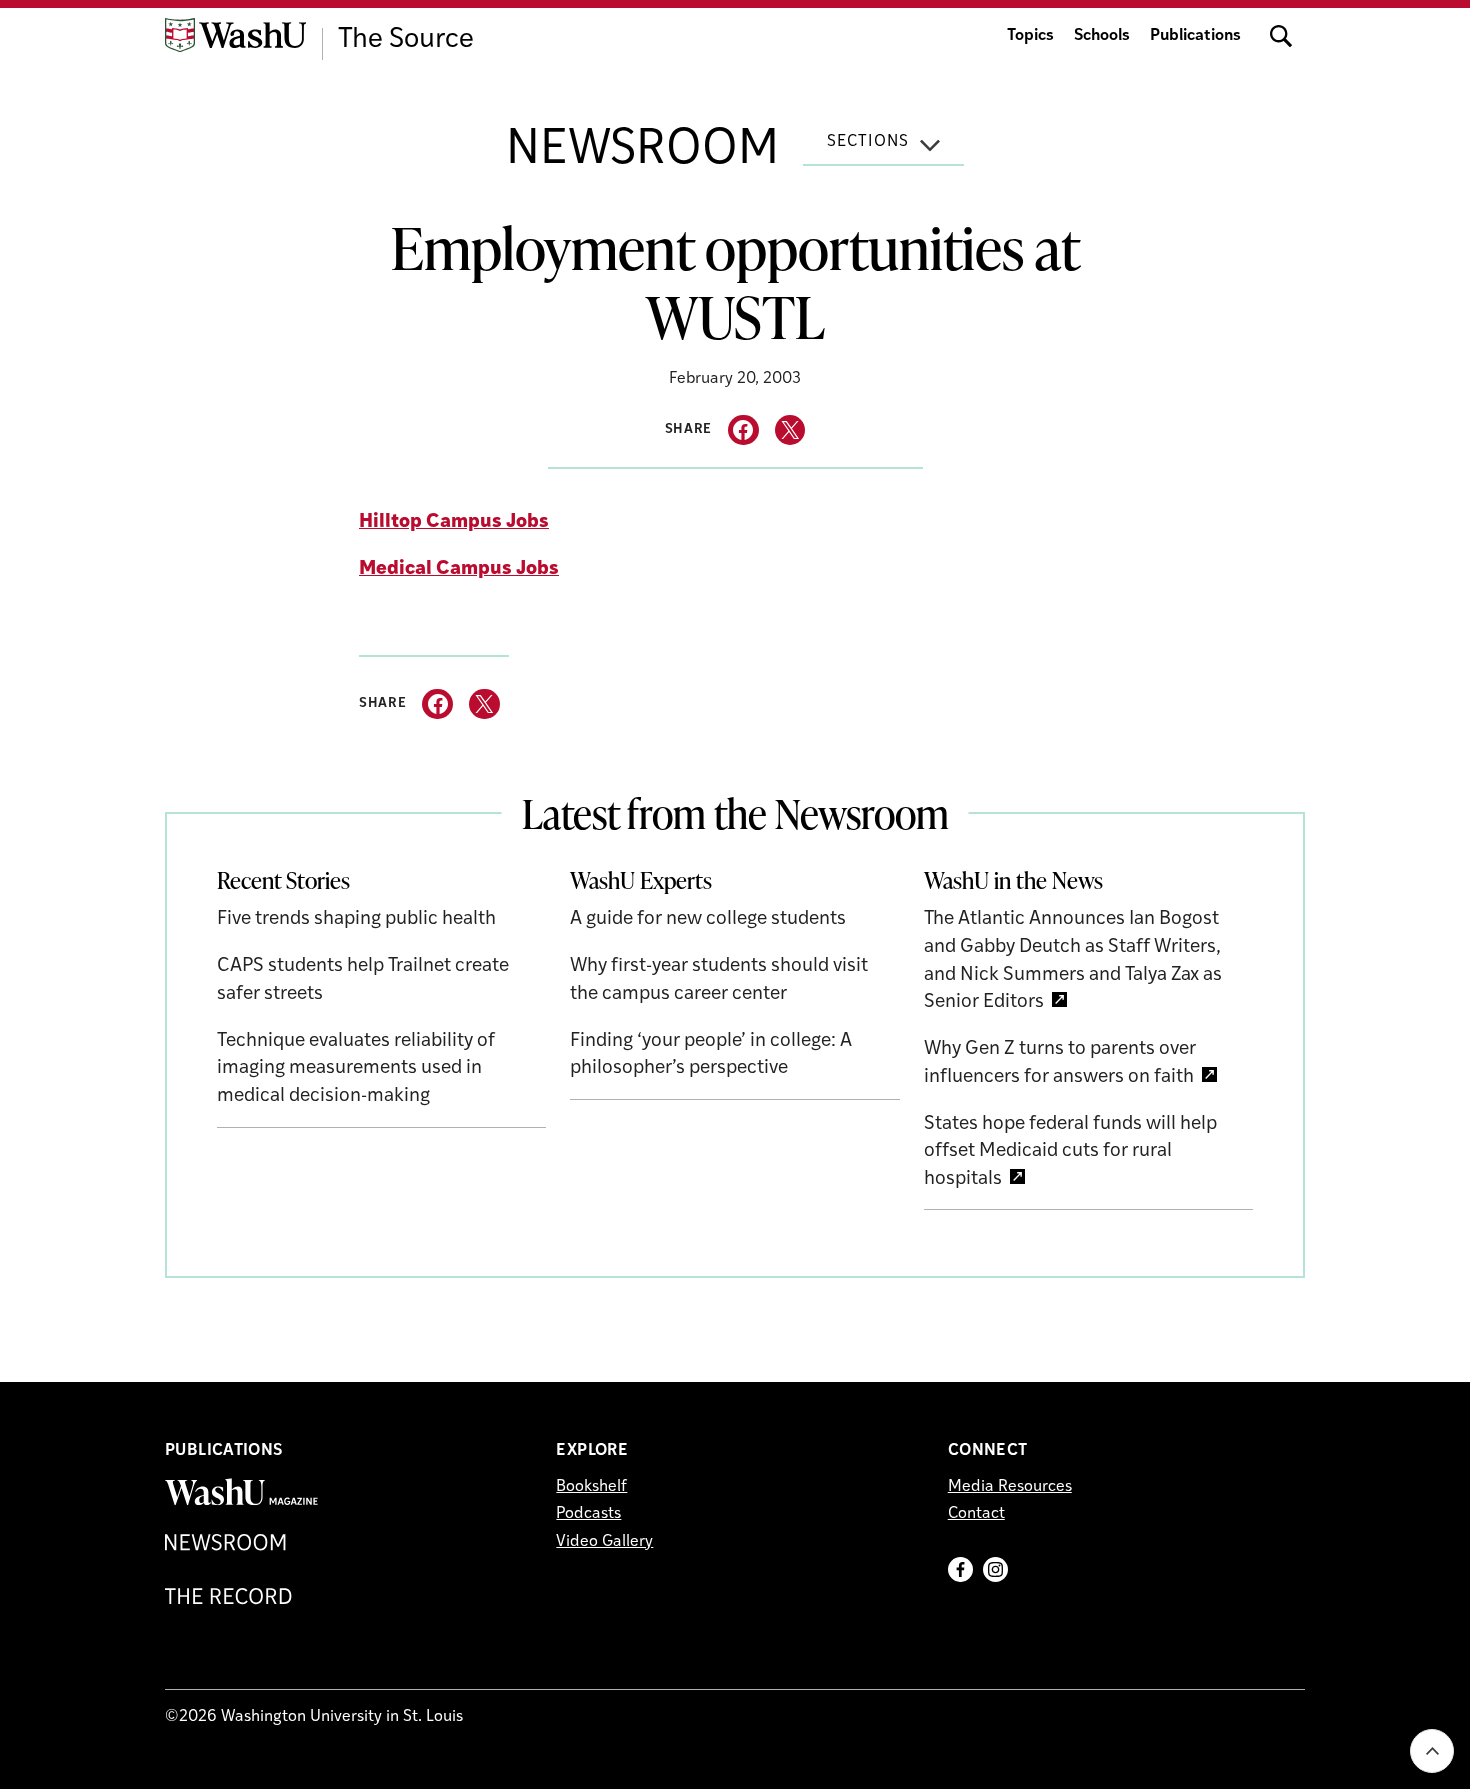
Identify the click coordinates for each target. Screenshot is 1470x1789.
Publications (1195, 36)
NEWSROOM (642, 151)
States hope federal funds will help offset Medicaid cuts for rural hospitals (1070, 1152)
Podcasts (588, 1514)
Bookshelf (591, 1487)
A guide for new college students (708, 919)
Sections (868, 142)
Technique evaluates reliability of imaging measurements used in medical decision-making (356, 1069)
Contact (976, 1514)
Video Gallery (604, 1542)
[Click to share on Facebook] (743, 430)
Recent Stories (283, 880)
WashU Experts (641, 880)
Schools (1102, 36)
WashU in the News (1013, 880)
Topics (1030, 36)
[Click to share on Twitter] (790, 430)
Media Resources (1010, 1487)
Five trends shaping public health (356, 919)
